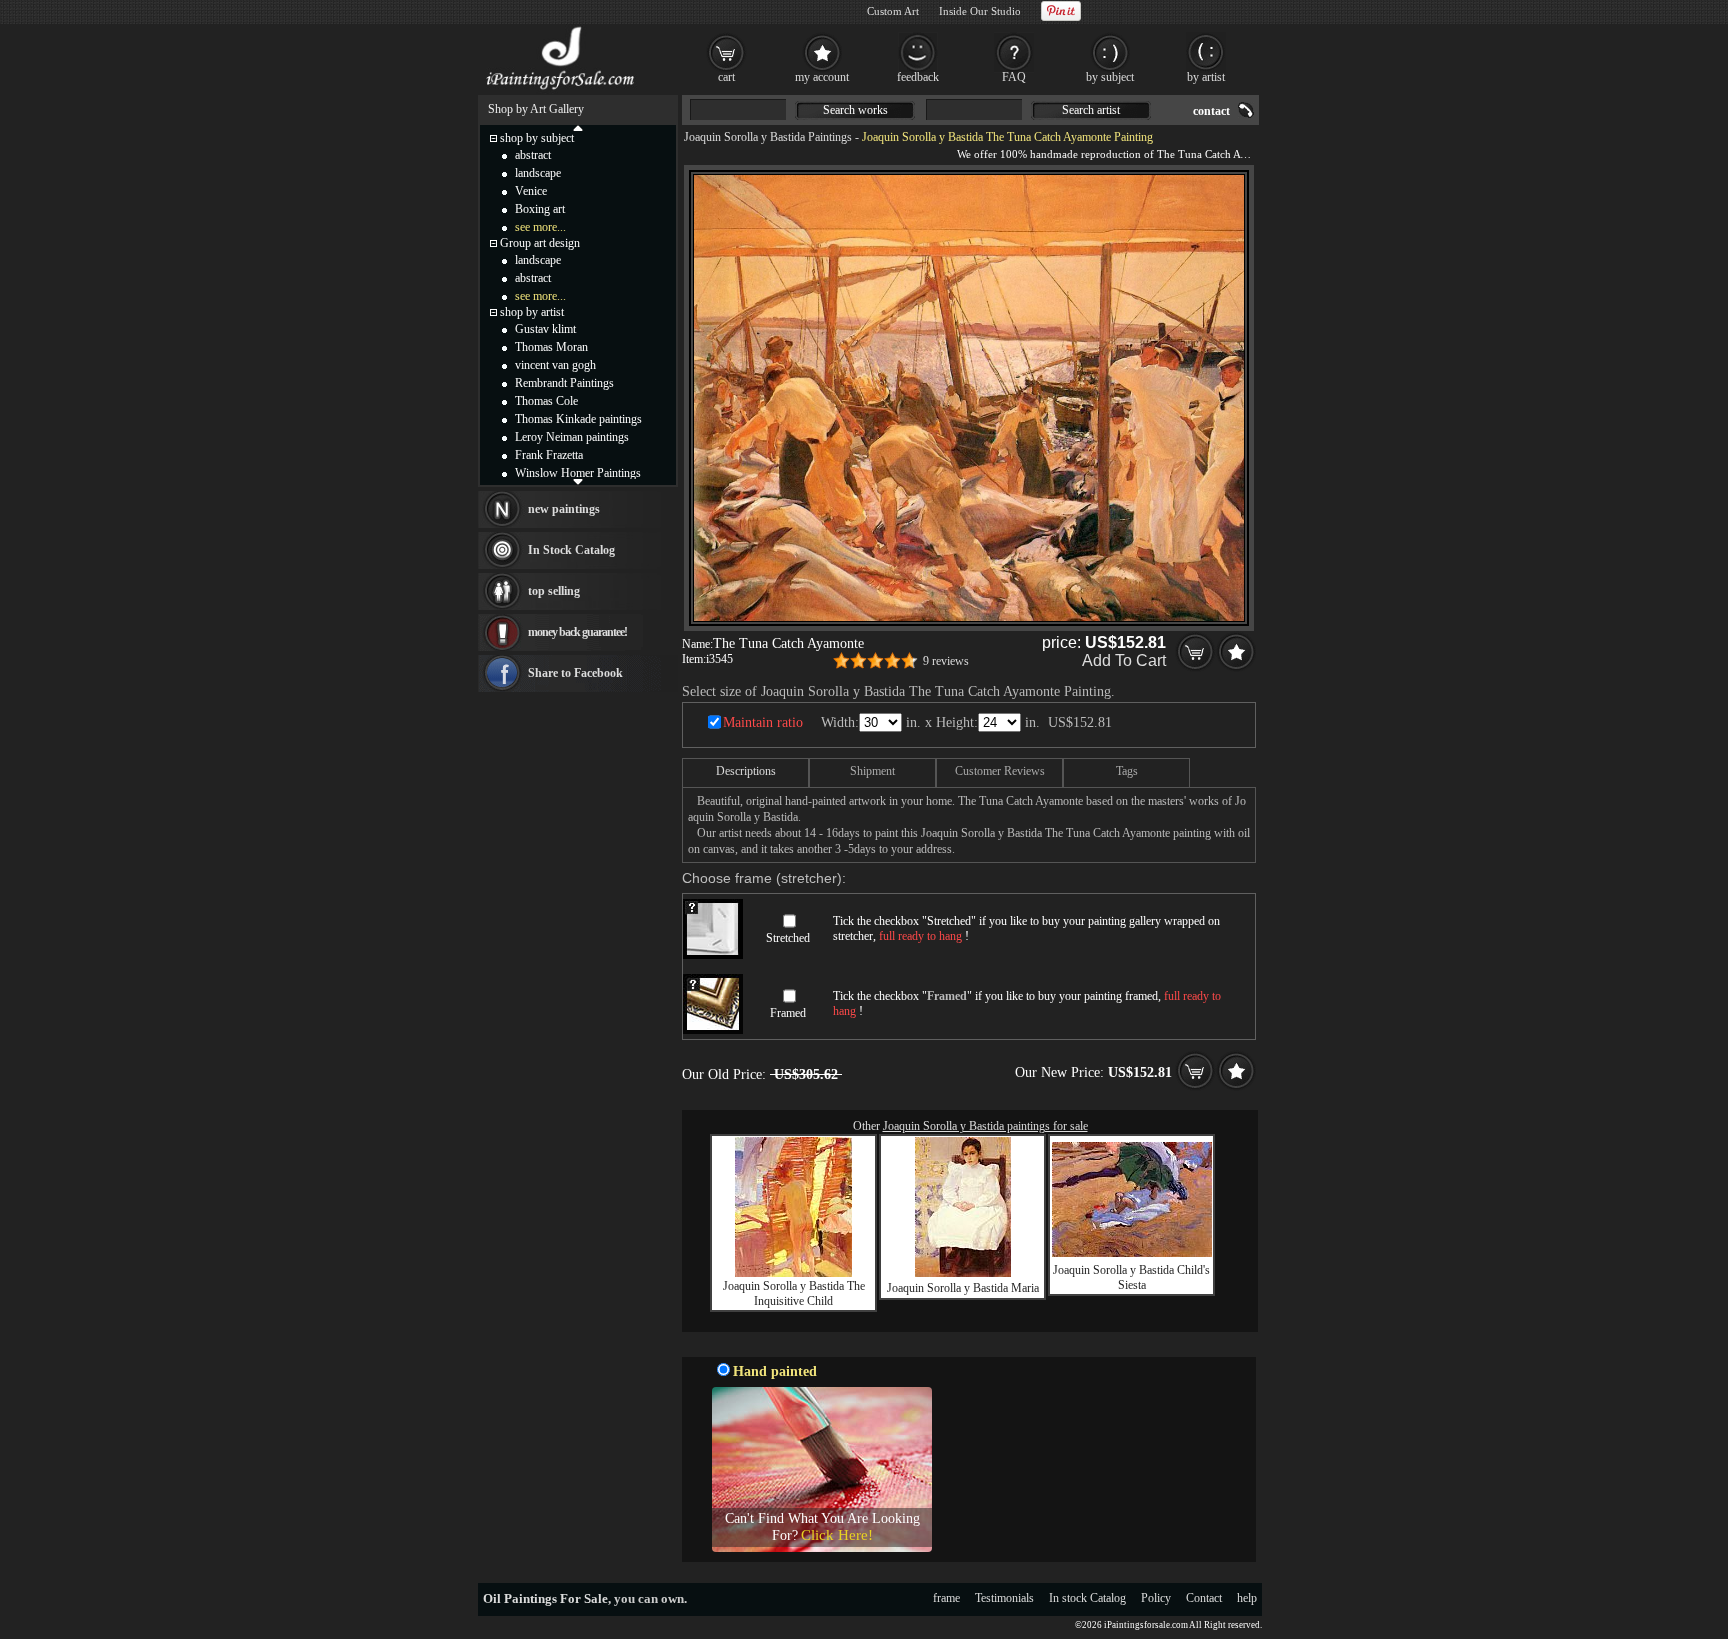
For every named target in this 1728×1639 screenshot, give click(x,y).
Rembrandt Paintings (564, 383)
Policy (1156, 1598)
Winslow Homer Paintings (578, 473)
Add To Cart (1124, 660)
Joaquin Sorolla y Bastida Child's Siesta (1131, 1277)
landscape (538, 173)
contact (1211, 111)
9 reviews (946, 661)
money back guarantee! (577, 632)
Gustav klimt (545, 329)
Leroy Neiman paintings (572, 437)
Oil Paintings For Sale (545, 1598)
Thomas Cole (546, 401)
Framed (788, 1013)
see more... (540, 227)
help (1247, 1598)
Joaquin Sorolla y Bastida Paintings (768, 137)
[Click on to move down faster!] (578, 481)
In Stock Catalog (571, 550)
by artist (1206, 77)
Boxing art (540, 209)
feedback (918, 77)
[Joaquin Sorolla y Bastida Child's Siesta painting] (1132, 1253)
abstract (533, 155)
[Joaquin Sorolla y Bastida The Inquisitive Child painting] (793, 1273)
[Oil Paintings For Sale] (561, 90)
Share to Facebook (575, 673)
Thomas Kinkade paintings (578, 419)
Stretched (788, 938)
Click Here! (837, 1535)
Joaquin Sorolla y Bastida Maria (963, 1288)
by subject (1110, 77)
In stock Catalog (1087, 1598)
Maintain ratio (763, 722)
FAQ (1014, 77)
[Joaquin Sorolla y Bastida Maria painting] (963, 1273)
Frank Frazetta (549, 455)
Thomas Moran (551, 347)
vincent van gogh (555, 365)
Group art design (540, 243)
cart (726, 77)
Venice (531, 191)
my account (822, 77)
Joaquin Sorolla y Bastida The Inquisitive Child (794, 1293)
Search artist (1091, 110)
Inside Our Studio (980, 11)
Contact (1204, 1598)
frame (946, 1598)
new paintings (564, 509)
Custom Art (893, 11)
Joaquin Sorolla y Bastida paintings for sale (985, 1126)
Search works (855, 110)
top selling (554, 591)
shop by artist (532, 312)
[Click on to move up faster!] (578, 127)
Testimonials (1004, 1598)
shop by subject (537, 138)
